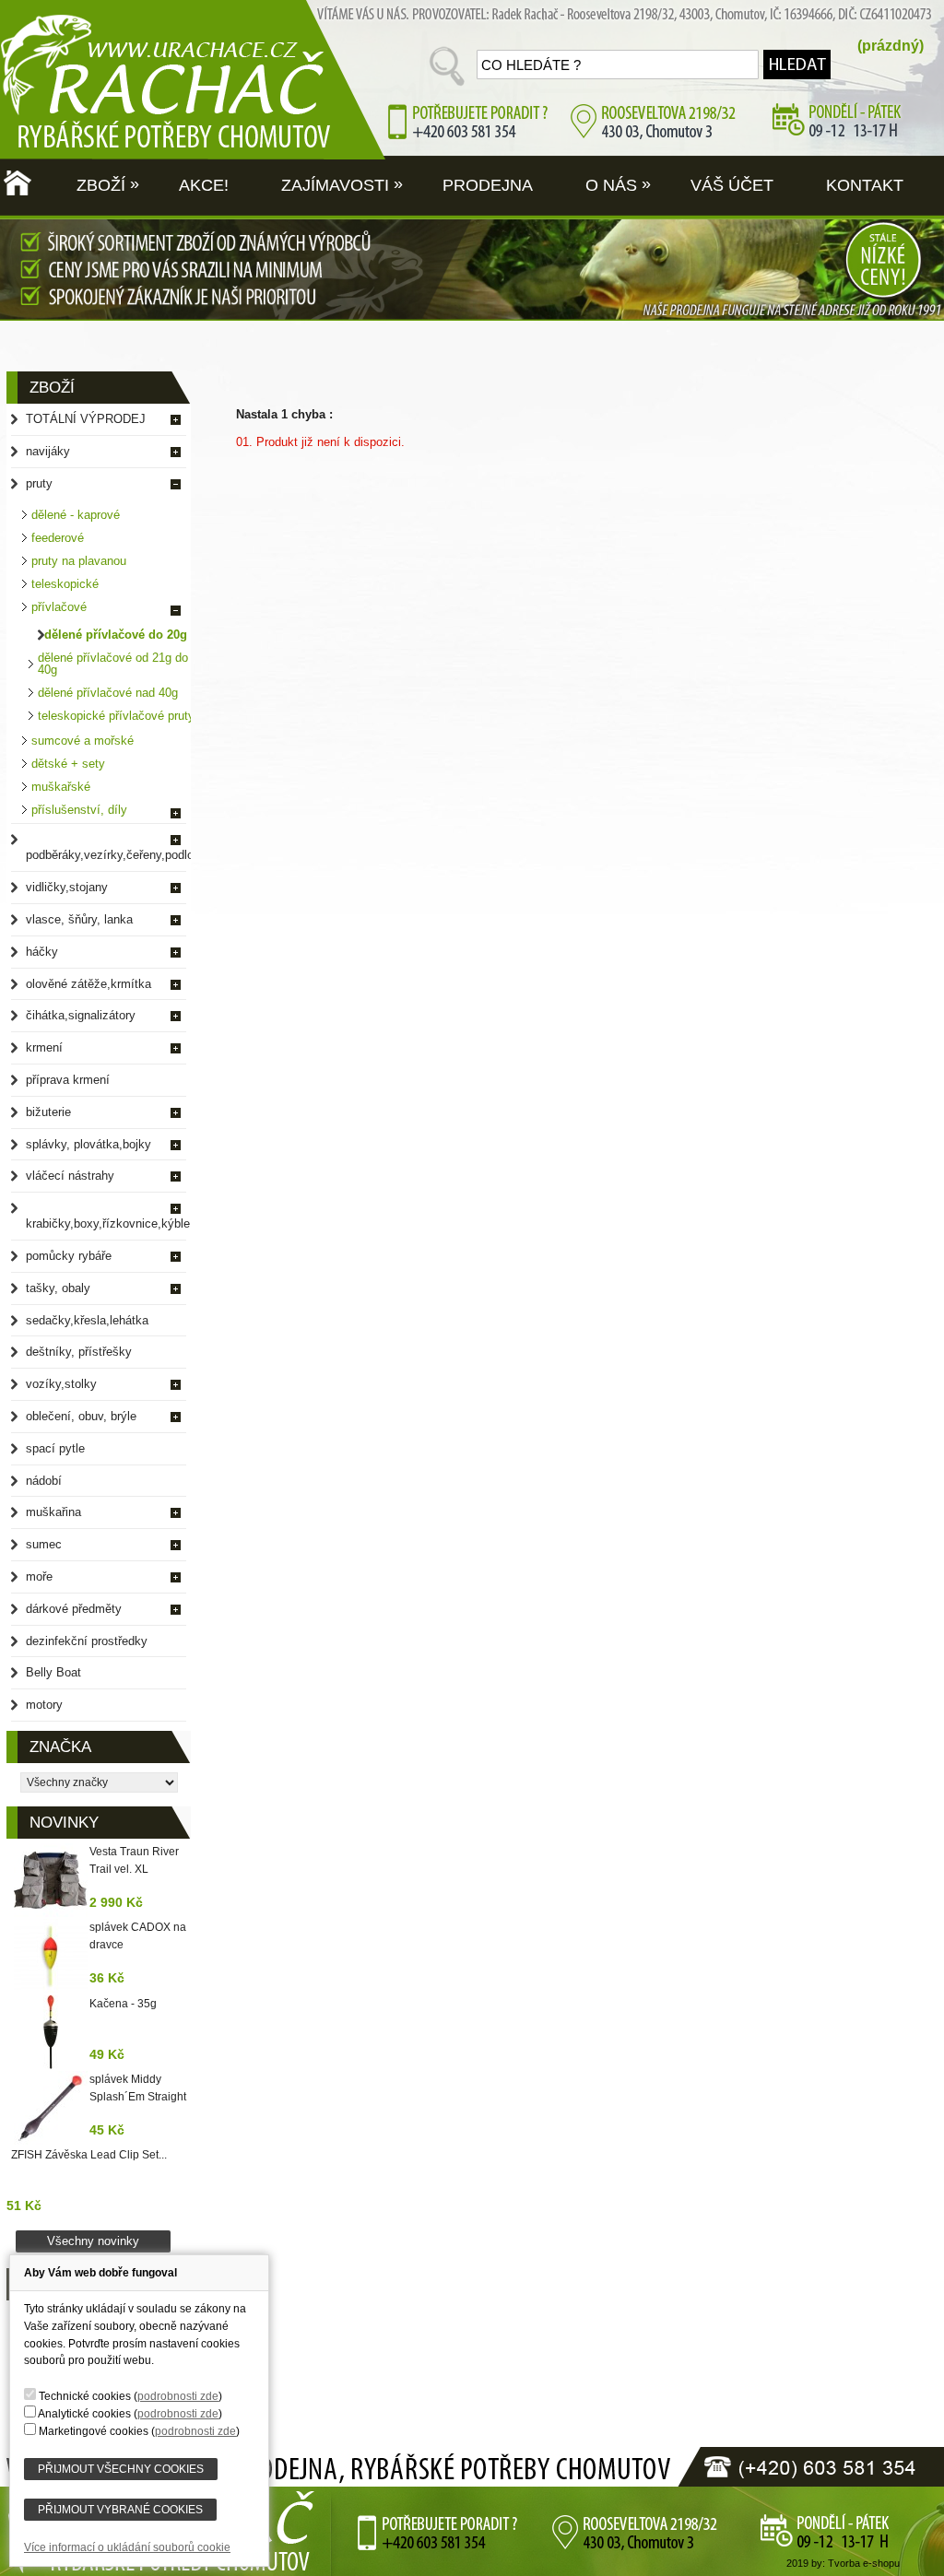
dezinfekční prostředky (87, 1641)
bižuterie (48, 1112)
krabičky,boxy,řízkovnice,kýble (108, 1223)
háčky (42, 952)
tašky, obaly (58, 1288)
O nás (616, 184)
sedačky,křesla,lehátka (87, 1320)
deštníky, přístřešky (79, 1352)
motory (44, 1705)
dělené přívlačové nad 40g (108, 693)
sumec (44, 1544)
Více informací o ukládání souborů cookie (127, 2547)
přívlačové (59, 607)
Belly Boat (53, 1672)
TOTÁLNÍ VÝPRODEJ (86, 419)
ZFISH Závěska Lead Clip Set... (89, 2155)
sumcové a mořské (83, 741)
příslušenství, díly (79, 810)
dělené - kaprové (76, 515)
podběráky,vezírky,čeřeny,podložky (115, 855)
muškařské (61, 787)
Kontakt (862, 185)
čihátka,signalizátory (81, 1015)
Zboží (106, 184)
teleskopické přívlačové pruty (116, 716)
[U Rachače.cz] (40, 78)
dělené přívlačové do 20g (116, 635)
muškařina (53, 1512)
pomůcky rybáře (69, 1256)
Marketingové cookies (94, 2431)
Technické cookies (85, 2396)
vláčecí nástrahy (70, 1176)
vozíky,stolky (61, 1384)
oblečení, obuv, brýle (81, 1416)
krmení (44, 1047)
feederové (58, 538)
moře (39, 1576)
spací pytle (55, 1448)
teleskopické (65, 584)
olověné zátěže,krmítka (88, 984)
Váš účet (730, 185)
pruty (39, 483)
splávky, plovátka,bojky (88, 1144)
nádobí (44, 1481)
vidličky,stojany (67, 887)
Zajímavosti (340, 184)
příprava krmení (68, 1080)
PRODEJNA (485, 185)
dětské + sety (68, 764)
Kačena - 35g (123, 2004)
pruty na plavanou (79, 561)
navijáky (48, 451)
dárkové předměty (74, 1609)
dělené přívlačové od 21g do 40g (113, 664)
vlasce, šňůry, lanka (79, 919)
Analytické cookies (84, 2413)
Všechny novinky (93, 2241)
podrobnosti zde (178, 2396)
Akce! (201, 185)
